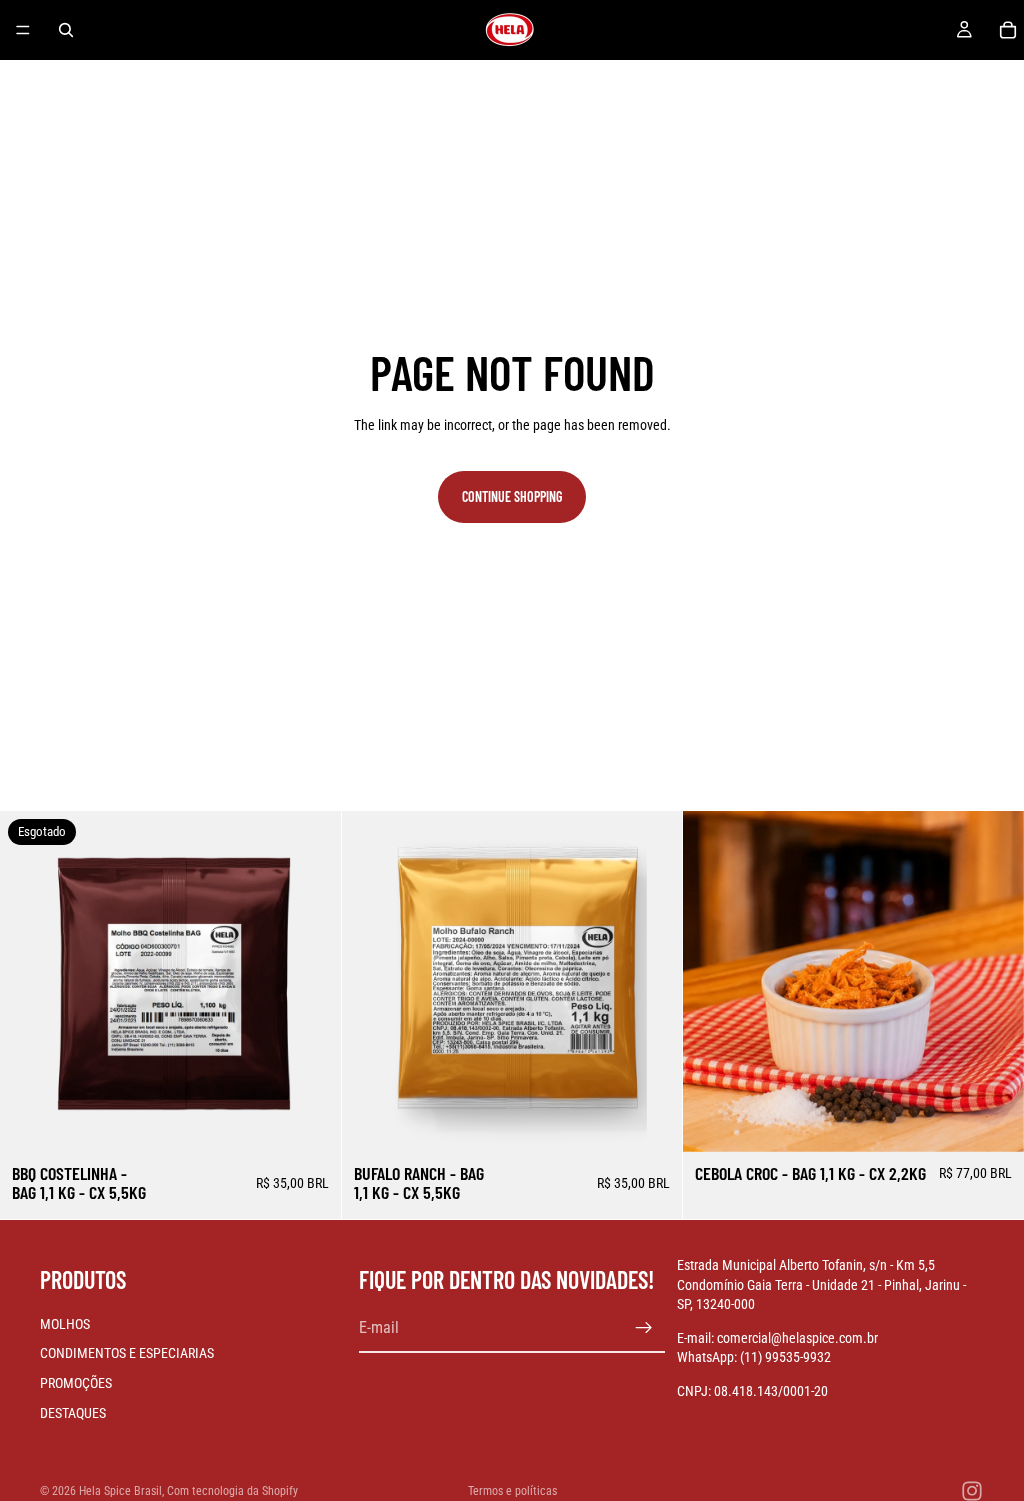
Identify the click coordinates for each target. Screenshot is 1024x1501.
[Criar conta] (644, 1328)
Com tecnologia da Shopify (232, 1491)
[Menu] (23, 30)
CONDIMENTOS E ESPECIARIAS (127, 1353)
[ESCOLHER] (652, 1121)
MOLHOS (65, 1324)
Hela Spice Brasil (120, 1491)
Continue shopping (512, 496)
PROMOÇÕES (76, 1383)
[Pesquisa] (66, 30)
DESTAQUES (73, 1413)
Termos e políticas (512, 1491)
